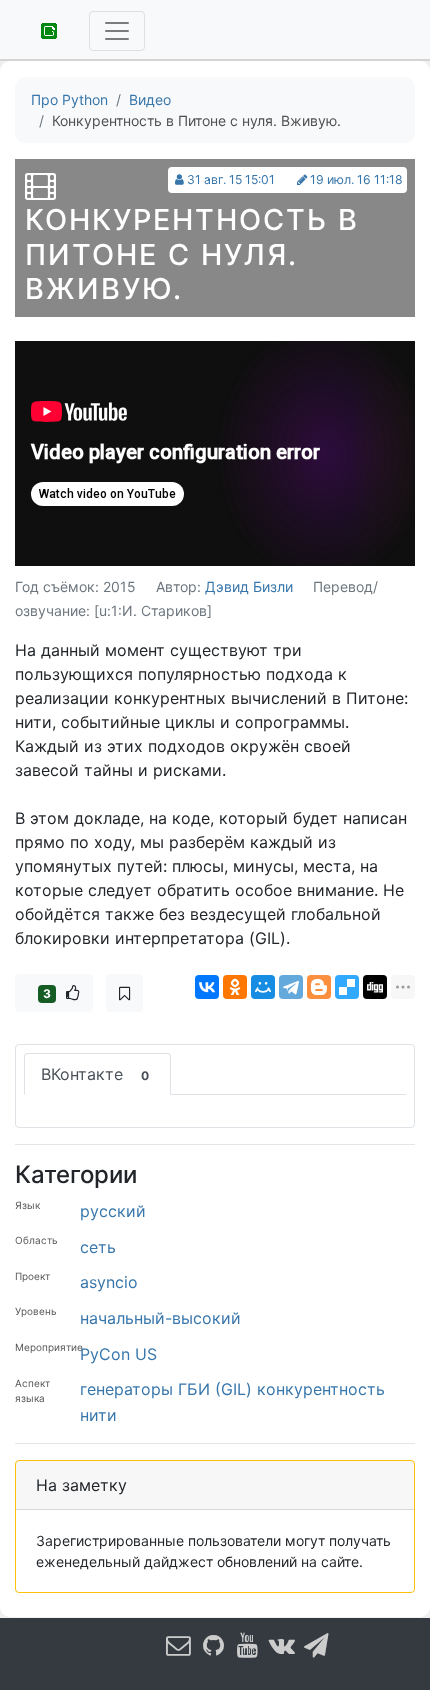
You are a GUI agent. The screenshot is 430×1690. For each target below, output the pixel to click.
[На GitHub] (214, 1644)
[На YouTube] (248, 1644)
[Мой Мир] (263, 987)
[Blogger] (319, 987)
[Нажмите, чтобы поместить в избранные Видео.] (124, 993)
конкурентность (321, 1389)
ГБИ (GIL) (215, 1389)
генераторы (126, 1389)
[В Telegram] (317, 1644)
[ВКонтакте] (207, 987)
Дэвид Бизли (249, 586)
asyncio (109, 1282)
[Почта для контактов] (179, 1644)
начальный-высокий (160, 1318)
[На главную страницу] (42, 29)
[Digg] (375, 987)
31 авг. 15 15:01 (231, 179)
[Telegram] (291, 987)
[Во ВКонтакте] (283, 1644)
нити (98, 1415)
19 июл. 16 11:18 (356, 179)
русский (113, 1211)
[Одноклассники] (235, 987)
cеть (98, 1247)
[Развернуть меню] (117, 31)
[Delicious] (347, 987)
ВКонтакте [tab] (95, 1074)
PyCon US (118, 1354)
